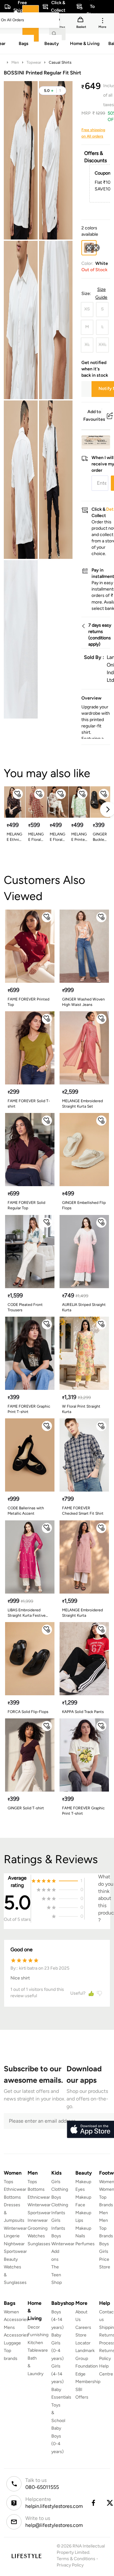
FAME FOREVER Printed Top (28, 1002)
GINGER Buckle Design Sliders (100, 837)
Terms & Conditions (76, 2559)
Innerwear (38, 2220)
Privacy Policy (70, 2565)
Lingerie (12, 2236)
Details (94, 439)
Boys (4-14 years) (57, 2320)
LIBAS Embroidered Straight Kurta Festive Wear (27, 1613)
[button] (52, 91)
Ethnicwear (15, 2189)
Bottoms (12, 2197)
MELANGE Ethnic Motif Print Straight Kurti (14, 837)
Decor (34, 2327)
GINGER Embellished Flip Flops (84, 1205)
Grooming (38, 2228)
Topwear (34, 62)
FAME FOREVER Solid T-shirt (29, 1104)
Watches (36, 2236)
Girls (104, 2251)
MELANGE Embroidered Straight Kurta (82, 1613)
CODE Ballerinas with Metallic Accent (26, 1511)
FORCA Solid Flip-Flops (28, 1712)
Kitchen (35, 2343)
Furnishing (38, 2335)
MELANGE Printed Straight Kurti (79, 837)
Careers (83, 2327)
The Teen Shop (57, 2275)
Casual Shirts (60, 62)
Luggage (12, 2343)
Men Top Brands (106, 2228)
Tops (9, 2182)
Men (15, 62)
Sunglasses (39, 2244)
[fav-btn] (18, 794)
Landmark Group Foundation (87, 2358)
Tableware (38, 2350)
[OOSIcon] (96, 248)
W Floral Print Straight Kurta (81, 1409)
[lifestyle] (26, 2556)
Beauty (11, 2259)
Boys (104, 2244)
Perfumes (85, 2244)
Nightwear (14, 2244)
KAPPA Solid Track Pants (83, 1712)
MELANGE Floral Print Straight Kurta (36, 837)
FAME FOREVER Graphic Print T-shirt (29, 1409)
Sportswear (15, 2251)
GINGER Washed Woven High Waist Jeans (83, 1002)
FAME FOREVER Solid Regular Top (26, 1205)
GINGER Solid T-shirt (26, 1808)
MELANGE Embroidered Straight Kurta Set (82, 1104)
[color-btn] (96, 248)
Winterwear (15, 2228)
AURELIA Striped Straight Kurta (84, 1307)
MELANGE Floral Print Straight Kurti (57, 837)
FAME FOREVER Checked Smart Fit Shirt (83, 1511)
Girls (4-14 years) (57, 2374)
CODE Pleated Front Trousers (25, 1307)
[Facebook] (93, 2503)
